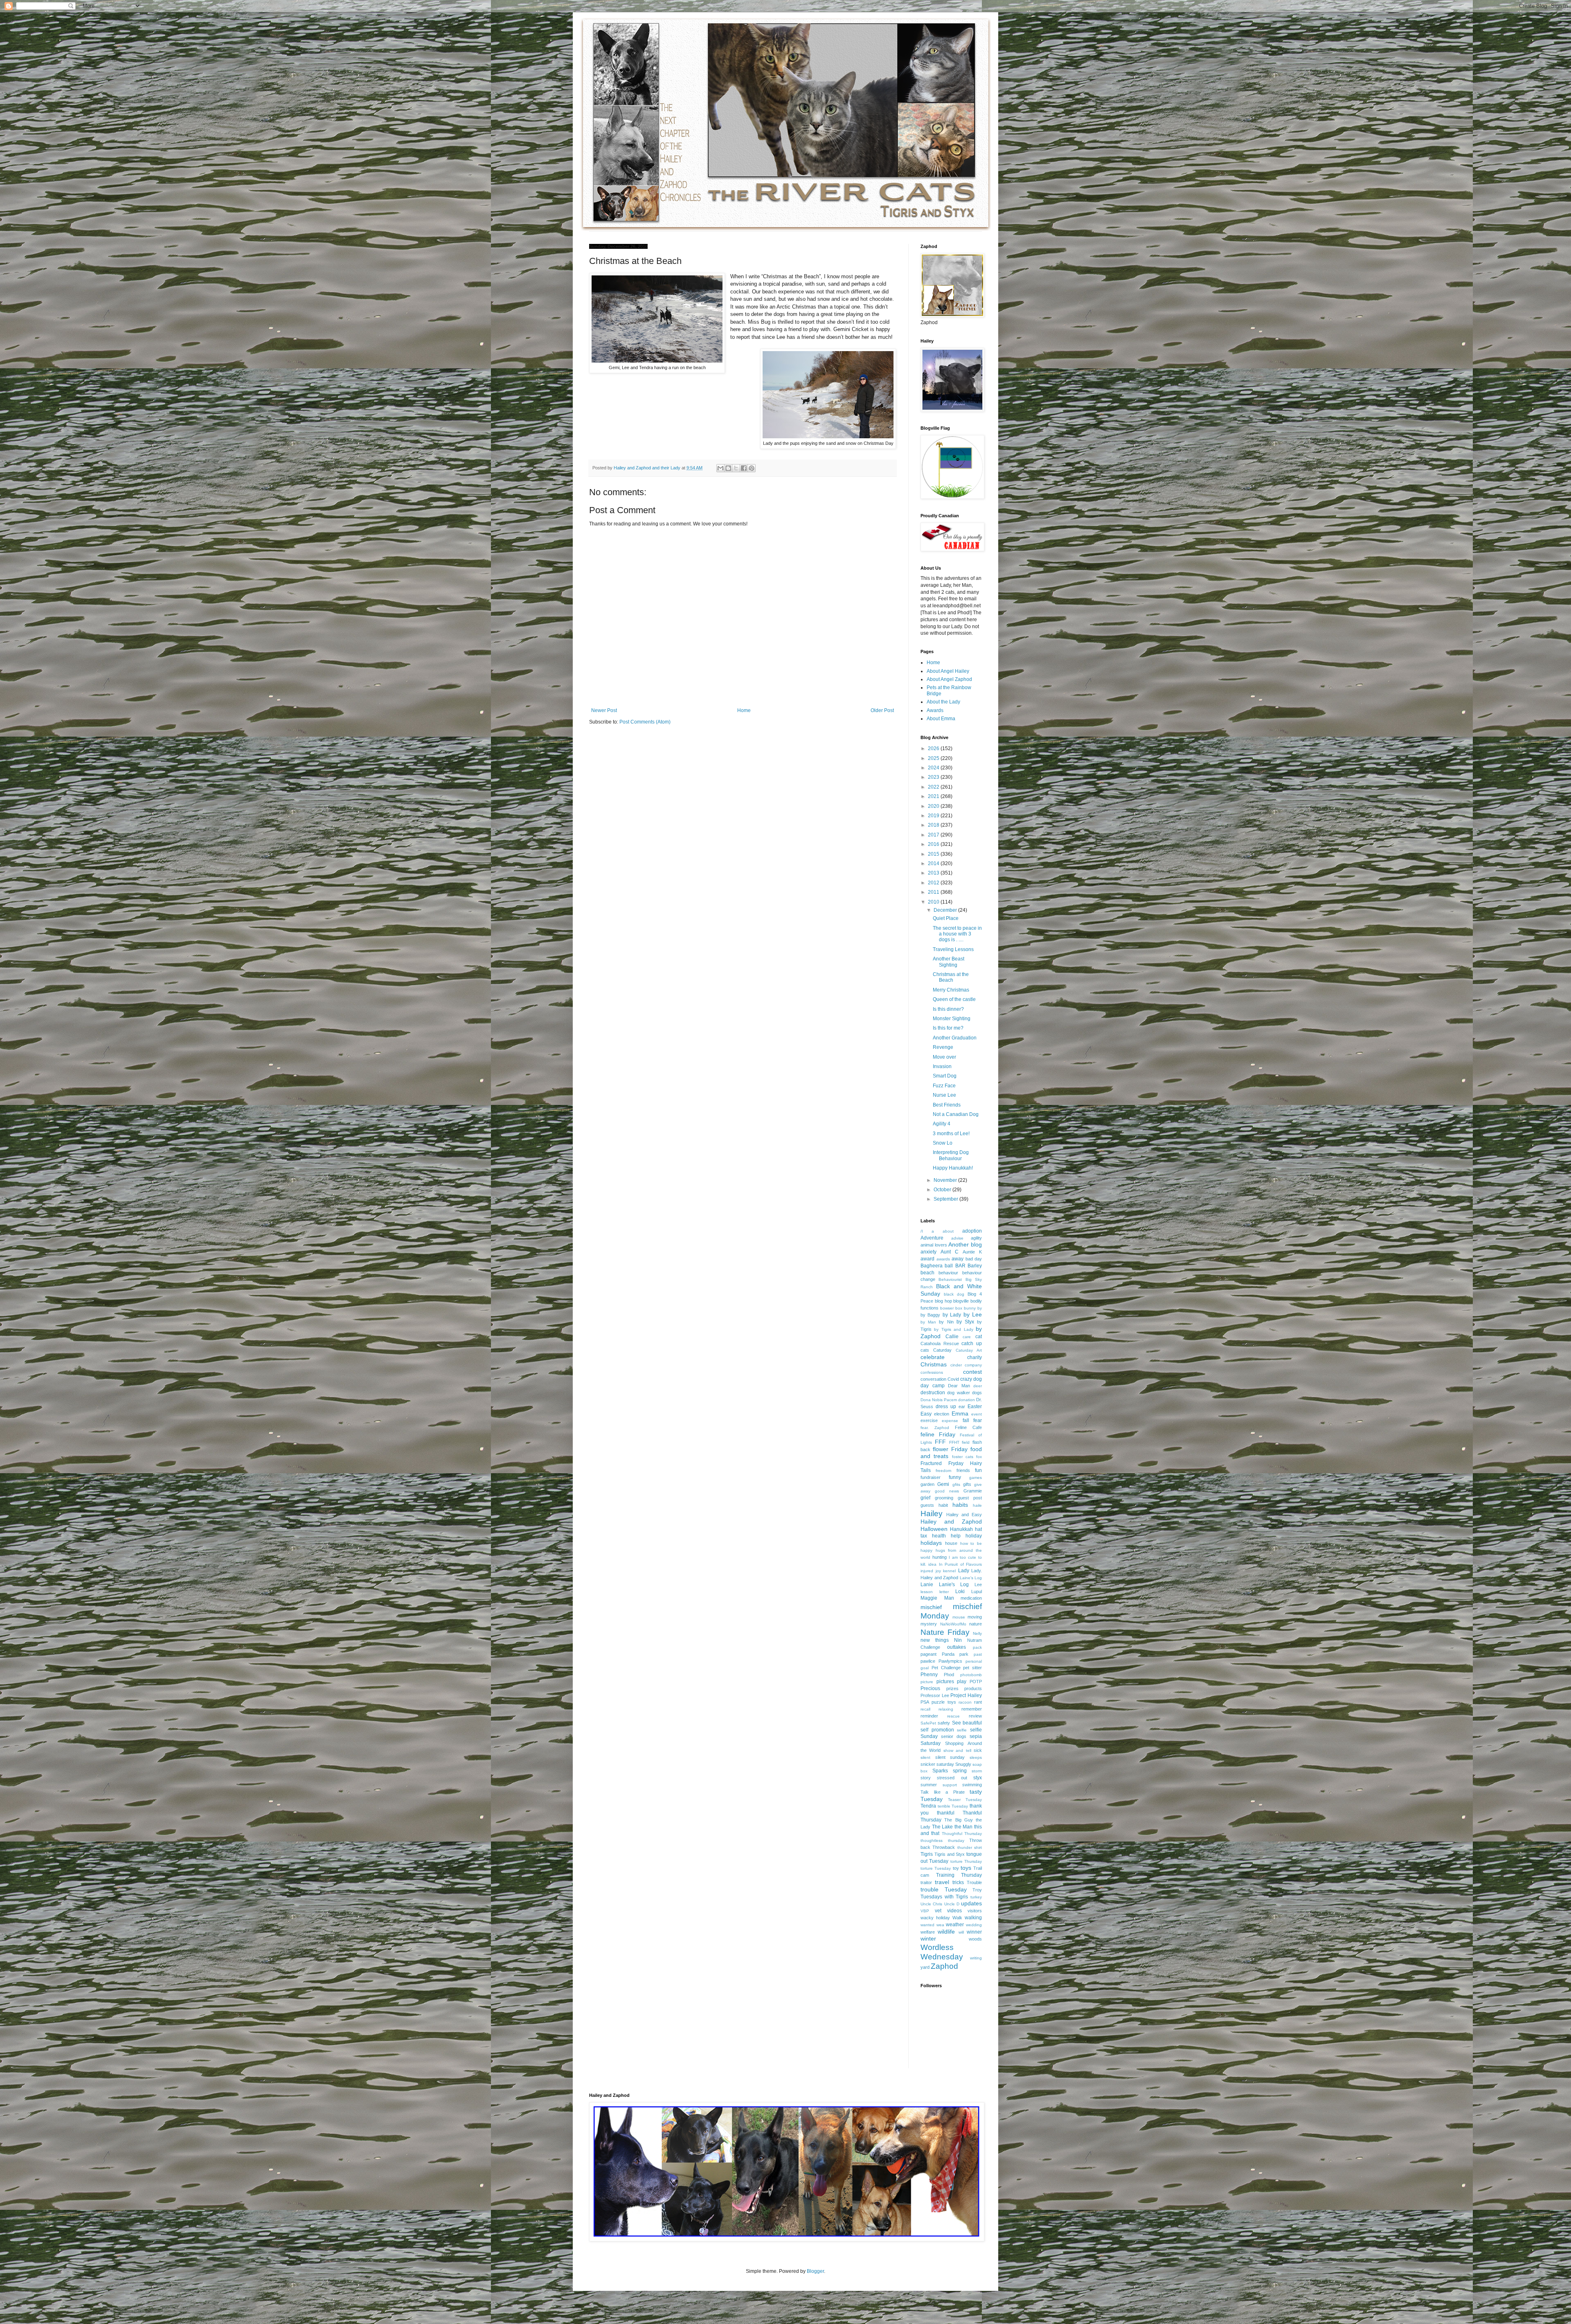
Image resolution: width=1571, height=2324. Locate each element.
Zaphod (944, 1966)
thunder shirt (970, 1847)
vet (938, 1911)
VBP (925, 1911)
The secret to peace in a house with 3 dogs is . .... (957, 934)
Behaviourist (950, 1279)
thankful (946, 1813)
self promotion (937, 1730)
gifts (967, 1484)
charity (975, 1357)
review (975, 1716)
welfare (928, 1932)
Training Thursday (959, 1875)
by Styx (965, 1322)
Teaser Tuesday (965, 1800)
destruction (933, 1393)
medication (971, 1598)
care (967, 1337)
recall (925, 1709)
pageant (928, 1654)
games (976, 1478)
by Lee (973, 1314)
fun (978, 1470)
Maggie (929, 1598)
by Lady (952, 1315)
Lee (978, 1585)
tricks (958, 1882)
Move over (944, 1057)
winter (928, 1939)
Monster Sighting (952, 1019)
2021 (934, 796)
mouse (959, 1617)
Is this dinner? (948, 1009)
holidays (931, 1543)
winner (974, 1932)
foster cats (963, 1457)
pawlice (928, 1661)
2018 (934, 825)
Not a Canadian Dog (956, 1114)
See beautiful (967, 1723)
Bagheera (932, 1266)
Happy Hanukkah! (953, 1168)
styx (978, 1778)
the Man (964, 1827)
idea (932, 1564)
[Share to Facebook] (744, 468)
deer (978, 1386)
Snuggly (963, 1764)
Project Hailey (966, 1695)
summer (929, 1785)
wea (940, 1925)
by (980, 1308)
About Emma (941, 719)
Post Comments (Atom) (645, 722)
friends (963, 1470)
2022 (934, 787)
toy (956, 1868)
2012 (934, 883)
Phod (949, 1675)
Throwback (944, 1847)
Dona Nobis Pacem (939, 1400)
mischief (931, 1607)
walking (973, 1918)
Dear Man (959, 1386)
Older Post (882, 710)
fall (966, 1420)
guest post (970, 1498)
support (950, 1785)
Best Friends (947, 1105)
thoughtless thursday (942, 1840)
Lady (964, 1571)
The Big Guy (959, 1820)
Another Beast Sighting (949, 962)
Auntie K (972, 1252)
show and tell (957, 1750)
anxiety (928, 1252)
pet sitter (972, 1668)
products (973, 1688)
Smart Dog (945, 1076)
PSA (925, 1702)
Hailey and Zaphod (951, 1522)
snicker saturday (937, 1764)
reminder (929, 1716)
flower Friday (950, 1449)
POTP (976, 1682)
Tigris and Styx (950, 1854)
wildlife (946, 1932)
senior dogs (954, 1736)
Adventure (932, 1238)
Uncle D (952, 1904)
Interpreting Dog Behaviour (951, 1155)
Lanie (927, 1585)
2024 (934, 768)
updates (971, 1903)
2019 (934, 816)
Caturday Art (969, 1350)
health (939, 1536)
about (948, 1231)
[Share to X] (736, 468)
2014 (934, 863)
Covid (953, 1379)
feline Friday (938, 1434)
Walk (957, 1918)
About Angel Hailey (948, 671)
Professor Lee (935, 1695)
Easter (975, 1407)
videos (954, 1911)
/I (922, 1231)
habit (943, 1505)
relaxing (946, 1709)
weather (955, 1925)
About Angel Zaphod (949, 679)
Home (744, 710)
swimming (972, 1785)
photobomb (971, 1675)
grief (925, 1498)
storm (977, 1771)
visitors (975, 1911)
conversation (933, 1379)
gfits (956, 1484)
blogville (961, 1301)
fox (979, 1457)
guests (927, 1505)
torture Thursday (966, 1861)
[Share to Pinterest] (752, 468)
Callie (952, 1337)
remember (972, 1709)
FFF (940, 1442)
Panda (948, 1654)
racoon (965, 1702)
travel (942, 1882)
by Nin (946, 1322)
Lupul (977, 1591)
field (966, 1442)
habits (960, 1505)
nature (976, 1624)
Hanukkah (961, 1529)
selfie (962, 1730)
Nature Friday (945, 1632)
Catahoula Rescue (940, 1343)
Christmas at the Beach (951, 977)
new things (935, 1640)
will (961, 1932)
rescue (953, 1716)
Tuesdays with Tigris (944, 1897)
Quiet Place (946, 918)
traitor (926, 1882)
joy (938, 1571)
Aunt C (950, 1252)
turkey (976, 1897)
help (956, 1536)
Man (949, 1598)
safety (944, 1723)
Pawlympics (950, 1661)
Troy (977, 1890)
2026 (934, 748)
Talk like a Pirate (943, 1792)
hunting (940, 1557)
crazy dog (971, 1379)
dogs (977, 1393)
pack (977, 1647)
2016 (934, 844)
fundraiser (931, 1477)
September (946, 1199)
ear (962, 1407)
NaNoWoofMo (953, 1624)
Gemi (943, 1484)
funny (955, 1477)
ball (949, 1266)
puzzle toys (944, 1702)
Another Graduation (955, 1038)
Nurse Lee (944, 1095)
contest (972, 1372)
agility (976, 1238)
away (958, 1259)
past (978, 1654)
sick (978, 1750)
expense (950, 1421)
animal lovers (934, 1245)
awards (943, 1259)
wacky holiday (935, 1918)
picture (927, 1682)
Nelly (977, 1633)
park (964, 1654)
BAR (960, 1266)
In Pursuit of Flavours (960, 1564)
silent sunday (950, 1757)
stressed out (952, 1778)
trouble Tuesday (944, 1889)
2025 (934, 758)
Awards (935, 710)
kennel (949, 1571)
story (926, 1778)
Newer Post (604, 710)
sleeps (976, 1757)
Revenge (943, 1047)
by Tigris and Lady (953, 1329)
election (942, 1414)
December (946, 910)
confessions (932, 1372)
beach (927, 1273)
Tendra (928, 1806)
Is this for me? (948, 1028)
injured (927, 1571)
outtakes (957, 1647)
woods (975, 1939)
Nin (958, 1640)
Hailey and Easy (964, 1515)
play (962, 1682)
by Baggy (930, 1315)
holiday (974, 1536)
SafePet (928, 1723)
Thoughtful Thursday (962, 1834)
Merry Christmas (951, 990)
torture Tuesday (936, 1868)
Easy (926, 1414)
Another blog (965, 1244)
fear (978, 1420)
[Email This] (720, 468)
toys (966, 1868)
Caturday (942, 1350)
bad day (974, 1259)
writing (976, 1958)
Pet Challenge (946, 1668)
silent (925, 1757)
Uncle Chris (931, 1904)
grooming (944, 1498)
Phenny (929, 1675)
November (946, 1180)
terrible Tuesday (953, 1806)
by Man (928, 1322)
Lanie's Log (954, 1585)
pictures (945, 1682)
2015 (934, 854)
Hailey (932, 1514)
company (973, 1365)
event (977, 1414)
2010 (934, 902)
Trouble (974, 1882)
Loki (960, 1591)
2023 (934, 777)
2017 (934, 835)
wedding (974, 1925)
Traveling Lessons (953, 949)
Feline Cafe (968, 1427)
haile (977, 1505)
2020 (934, 806)
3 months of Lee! (951, 1134)
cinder (956, 1365)
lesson (927, 1592)
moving (975, 1617)
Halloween (934, 1529)
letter (944, 1592)
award (927, 1259)
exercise (929, 1420)
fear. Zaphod (935, 1428)
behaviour (948, 1273)
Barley (975, 1266)
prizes (952, 1688)
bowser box (951, 1308)
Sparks (940, 1771)
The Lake (943, 1827)
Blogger (815, 2271)
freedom (943, 1471)
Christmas (934, 1364)
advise (957, 1238)
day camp (933, 1386)
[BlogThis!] (728, 468)
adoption (972, 1231)
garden (927, 1484)
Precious (930, 1688)
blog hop (943, 1301)
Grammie (973, 1491)
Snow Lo (943, 1143)
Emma (960, 1413)
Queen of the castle (954, 999)
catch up (972, 1343)
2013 (934, 873)
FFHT (954, 1442)
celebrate (933, 1357)
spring (960, 1771)
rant (978, 1702)
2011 (934, 892)
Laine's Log (971, 1578)
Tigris (927, 1854)
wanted (927, 1925)
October (943, 1190)
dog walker (958, 1393)
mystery (929, 1624)
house (951, 1543)
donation (967, 1400)
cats (925, 1350)
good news (947, 1491)
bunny (970, 1308)
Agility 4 (942, 1124)
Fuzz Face (944, 1086)
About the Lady (943, 702)
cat (979, 1337)
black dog (954, 1294)
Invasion (942, 1066)
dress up (946, 1407)
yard (925, 1967)
